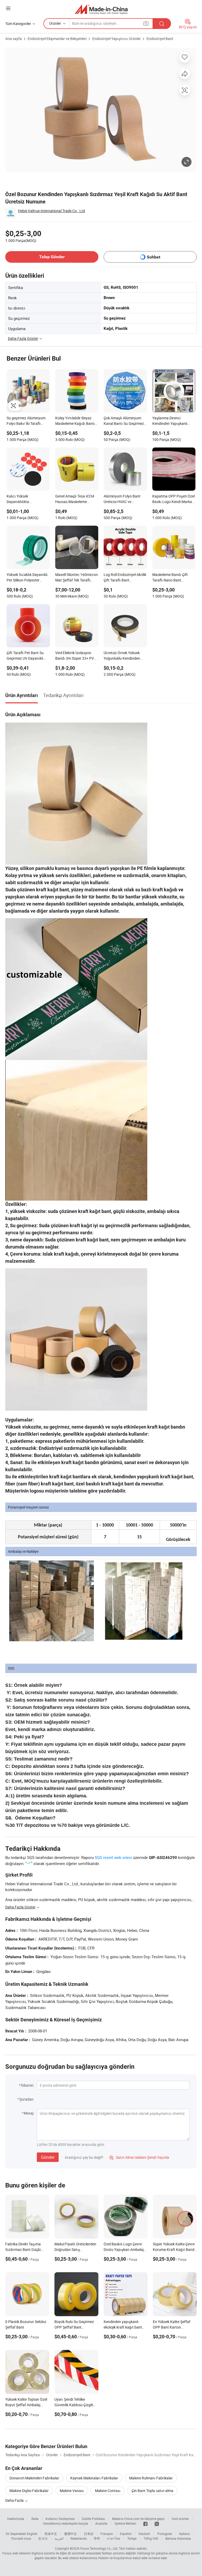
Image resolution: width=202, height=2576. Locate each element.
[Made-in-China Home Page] (101, 9)
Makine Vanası (72, 2491)
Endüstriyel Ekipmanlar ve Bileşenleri (57, 39)
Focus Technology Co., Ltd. (99, 2548)
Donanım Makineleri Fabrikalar (34, 2478)
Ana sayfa (14, 39)
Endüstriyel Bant (160, 39)
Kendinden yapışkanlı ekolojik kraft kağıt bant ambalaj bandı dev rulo (123, 2327)
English (32, 2534)
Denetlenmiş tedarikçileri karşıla (66, 2523)
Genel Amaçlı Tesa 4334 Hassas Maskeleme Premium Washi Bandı (75, 499)
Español (126, 2534)
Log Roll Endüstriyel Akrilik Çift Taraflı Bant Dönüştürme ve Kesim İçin (125, 578)
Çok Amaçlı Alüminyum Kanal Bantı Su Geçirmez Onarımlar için (124, 421)
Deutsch (144, 2534)
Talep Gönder (52, 257)
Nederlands (79, 2538)
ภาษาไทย (113, 2538)
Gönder (48, 2157)
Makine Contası (108, 2491)
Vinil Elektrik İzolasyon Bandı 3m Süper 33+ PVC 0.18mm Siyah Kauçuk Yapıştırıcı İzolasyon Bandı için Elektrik (76, 656)
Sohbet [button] (153, 257)
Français (107, 2534)
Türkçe (132, 2538)
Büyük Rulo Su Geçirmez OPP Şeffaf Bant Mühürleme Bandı (74, 2327)
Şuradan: (27, 2099)
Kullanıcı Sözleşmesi (60, 2519)
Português (165, 2534)
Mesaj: (29, 2113)
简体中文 (51, 2534)
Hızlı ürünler (180, 2519)
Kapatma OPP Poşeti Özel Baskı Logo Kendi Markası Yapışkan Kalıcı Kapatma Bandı (174, 499)
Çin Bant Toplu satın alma (152, 2491)
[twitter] (157, 2523)
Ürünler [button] (55, 23)
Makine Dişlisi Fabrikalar (29, 2491)
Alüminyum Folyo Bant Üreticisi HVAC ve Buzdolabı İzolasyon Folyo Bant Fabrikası (125, 499)
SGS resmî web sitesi (113, 1857)
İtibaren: (27, 2085)
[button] (8, 8)
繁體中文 (70, 2534)
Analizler (101, 2523)
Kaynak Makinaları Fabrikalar (94, 2478)
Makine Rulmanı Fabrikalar (151, 2478)
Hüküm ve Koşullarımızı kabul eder (123, 2558)
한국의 (43, 2538)
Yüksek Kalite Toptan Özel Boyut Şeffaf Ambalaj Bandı (26, 2405)
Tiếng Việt (151, 2538)
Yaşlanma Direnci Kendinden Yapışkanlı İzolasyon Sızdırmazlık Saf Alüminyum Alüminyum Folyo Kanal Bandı (174, 421)
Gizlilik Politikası (93, 2519)
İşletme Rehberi (125, 2523)
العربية (59, 2538)
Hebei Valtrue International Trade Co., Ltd (51, 211)
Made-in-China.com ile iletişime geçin (138, 2519)
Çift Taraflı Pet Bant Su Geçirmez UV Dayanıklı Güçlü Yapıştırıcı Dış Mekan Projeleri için (25, 656)
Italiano (185, 2534)
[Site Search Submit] (162, 24)
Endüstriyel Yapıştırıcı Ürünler (117, 39)
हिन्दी (97, 2538)
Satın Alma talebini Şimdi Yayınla (139, 2157)
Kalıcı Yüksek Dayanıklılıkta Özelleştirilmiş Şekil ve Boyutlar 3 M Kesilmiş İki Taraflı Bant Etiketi (26, 499)
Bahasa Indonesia (178, 2538)
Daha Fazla (15, 2500)
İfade (35, 2519)
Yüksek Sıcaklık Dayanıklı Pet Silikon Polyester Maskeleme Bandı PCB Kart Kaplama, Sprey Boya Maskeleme (28, 578)
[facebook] (145, 2523)
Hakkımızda (16, 2519)
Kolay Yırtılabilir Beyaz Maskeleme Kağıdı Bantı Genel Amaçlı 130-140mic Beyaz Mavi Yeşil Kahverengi (76, 421)
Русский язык (21, 2538)
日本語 (89, 2534)
